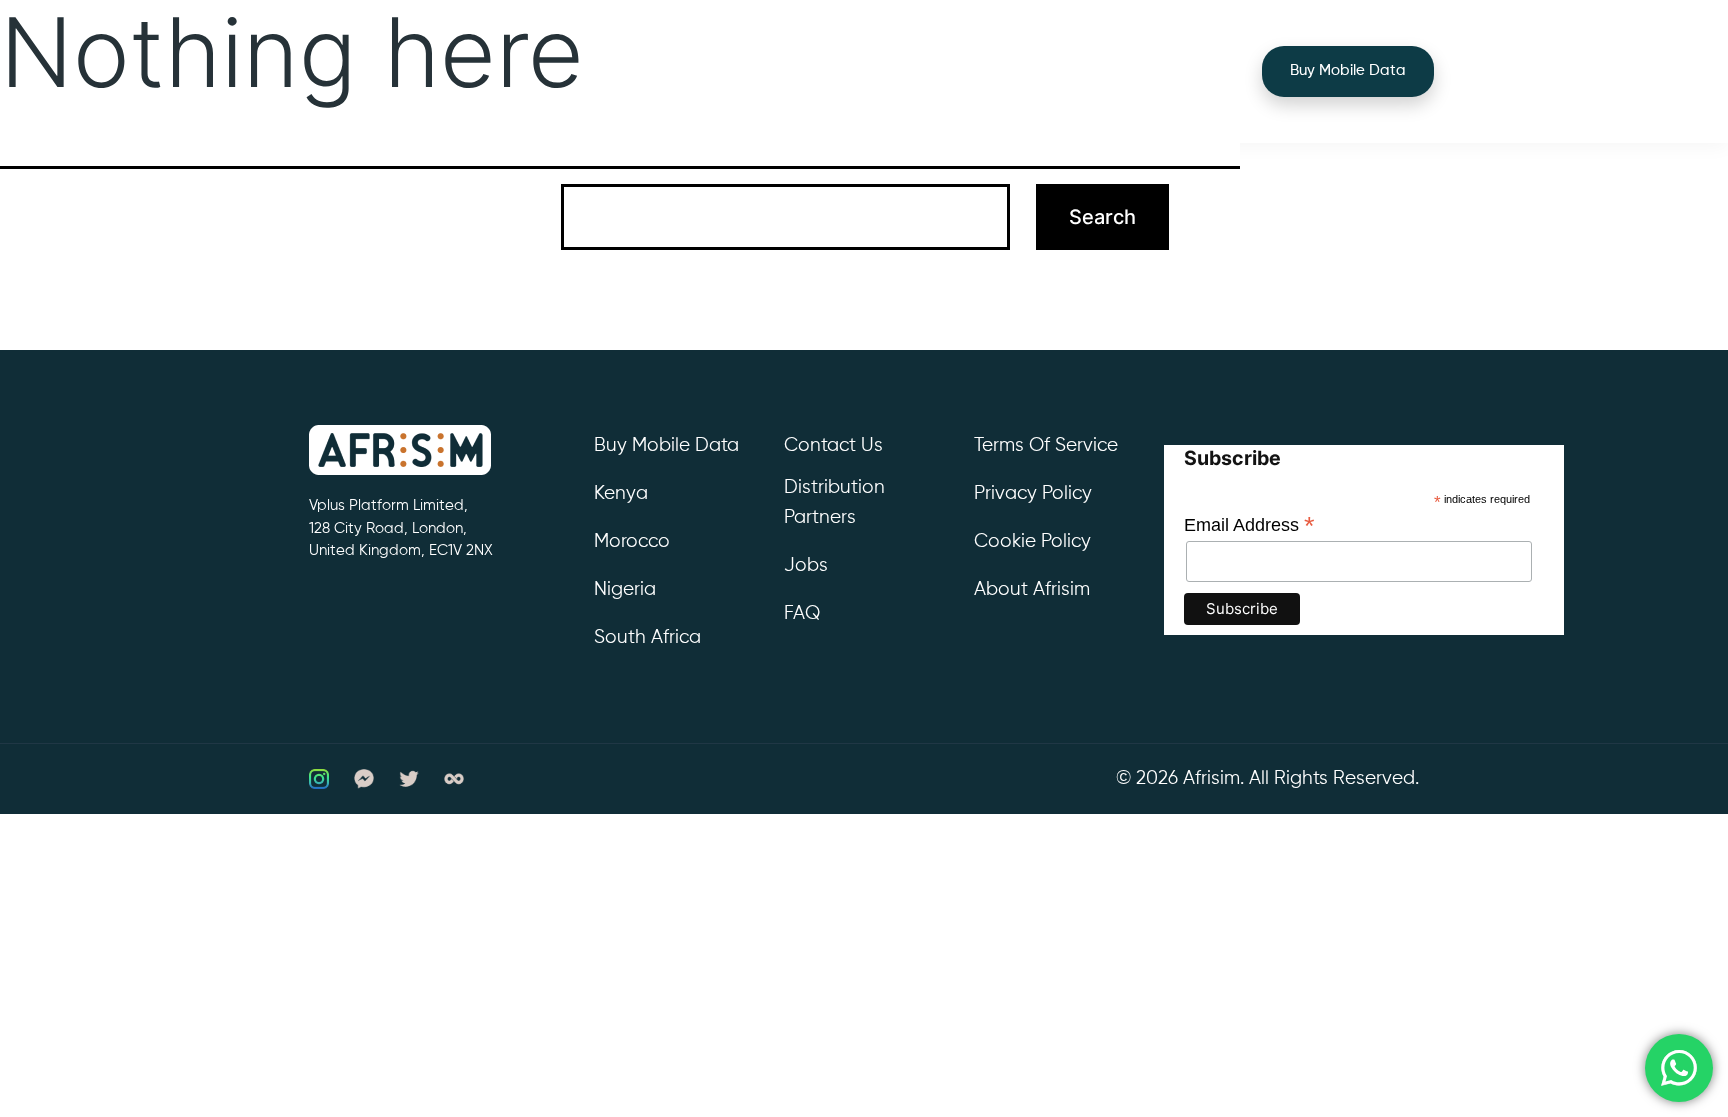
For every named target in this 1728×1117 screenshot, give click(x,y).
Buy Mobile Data (1348, 70)
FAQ (802, 613)
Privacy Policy (1033, 493)
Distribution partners (834, 502)
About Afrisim (1032, 589)
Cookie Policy (1032, 541)
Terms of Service (1046, 445)
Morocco (632, 541)
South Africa (647, 637)
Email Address (1249, 525)
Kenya (621, 493)
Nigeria (625, 589)
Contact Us (833, 445)
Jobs (806, 565)
